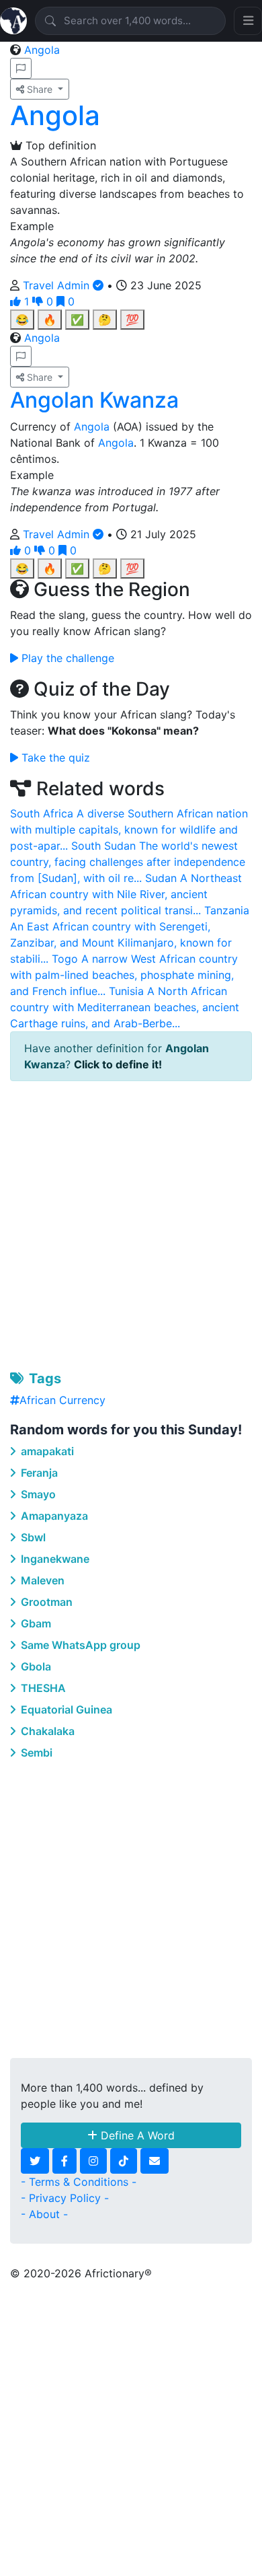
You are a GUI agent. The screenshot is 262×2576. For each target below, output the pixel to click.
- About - (44, 2214)
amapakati (46, 1451)
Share (40, 89)
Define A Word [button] (136, 2135)
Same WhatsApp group (79, 1645)
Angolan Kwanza (94, 400)
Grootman (45, 1602)
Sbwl (32, 1537)
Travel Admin (58, 285)
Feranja (38, 1473)
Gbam (35, 1623)
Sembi (35, 1753)
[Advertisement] (131, 1223)
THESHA (42, 1688)
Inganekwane (54, 1559)
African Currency (62, 1400)
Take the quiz (54, 758)
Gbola (35, 1666)
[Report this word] (21, 68)
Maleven (41, 1580)
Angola (42, 50)
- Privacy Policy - (65, 2198)
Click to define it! (118, 1064)
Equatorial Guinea (65, 1709)
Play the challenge (66, 658)
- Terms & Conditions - (79, 2182)
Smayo (37, 1494)
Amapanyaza (53, 1516)
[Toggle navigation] (248, 21)
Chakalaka (46, 1731)
